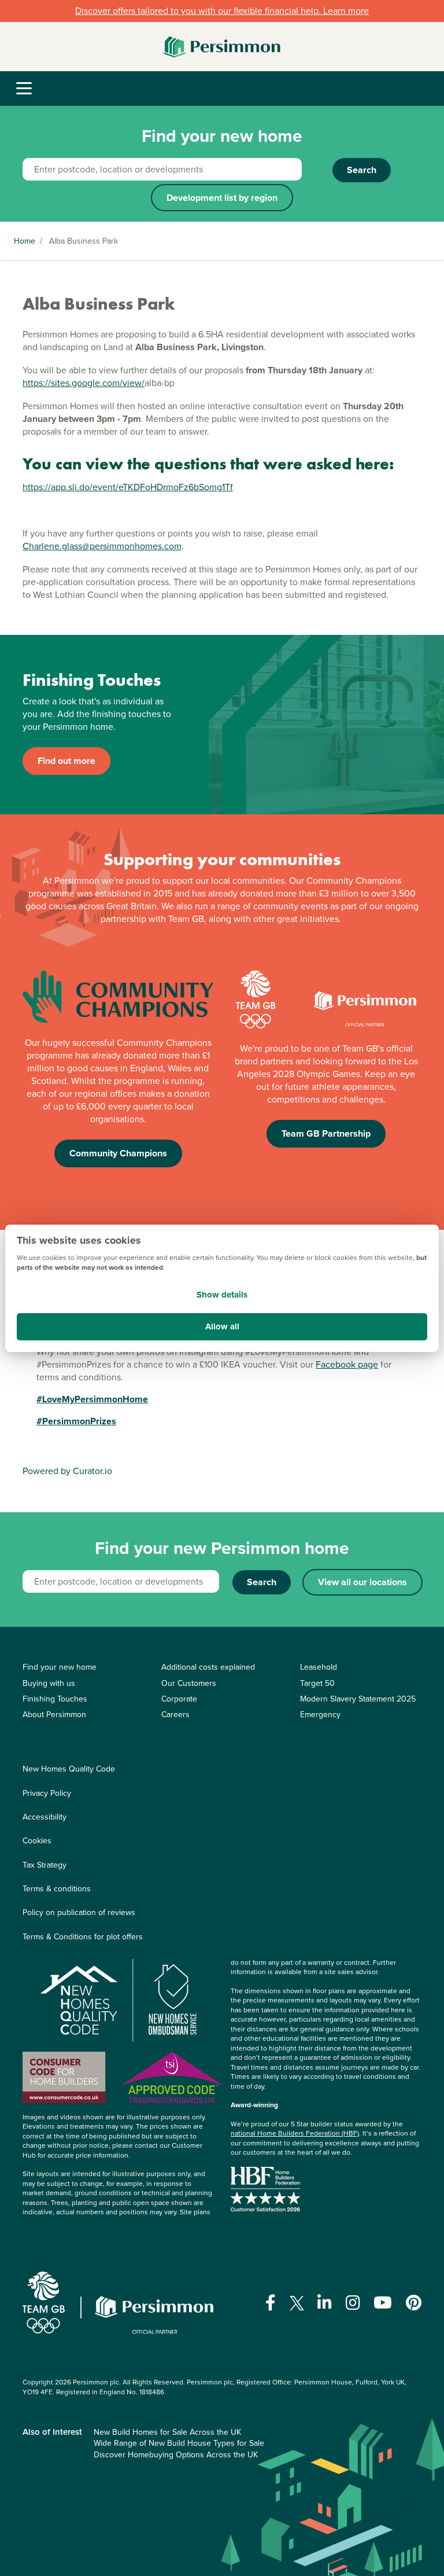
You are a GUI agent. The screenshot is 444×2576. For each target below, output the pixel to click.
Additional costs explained (208, 1667)
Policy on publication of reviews (79, 1912)
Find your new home (60, 1667)
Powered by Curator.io (67, 1471)
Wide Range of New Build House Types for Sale (179, 2443)
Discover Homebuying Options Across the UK (176, 2455)
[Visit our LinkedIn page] (325, 2303)
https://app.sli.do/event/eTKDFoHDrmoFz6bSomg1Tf (128, 487)
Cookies (37, 1841)
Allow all (222, 1326)
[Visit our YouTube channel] (383, 2303)
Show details (222, 1295)
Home (25, 241)
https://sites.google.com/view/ (84, 383)
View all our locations (362, 1582)
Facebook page (347, 1364)
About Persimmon (54, 1715)
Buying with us (49, 1683)
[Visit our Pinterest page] (414, 2303)
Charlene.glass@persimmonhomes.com (102, 546)
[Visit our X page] (297, 2303)
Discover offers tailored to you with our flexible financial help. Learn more (222, 11)
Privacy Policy (47, 1793)
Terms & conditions (57, 1889)
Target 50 (317, 1683)
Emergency (320, 1715)
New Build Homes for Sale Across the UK (167, 2432)
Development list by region (222, 198)
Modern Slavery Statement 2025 (358, 1699)
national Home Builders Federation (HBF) (295, 2133)
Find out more (66, 761)
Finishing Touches (55, 1699)
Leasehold (319, 1667)
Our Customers (189, 1683)
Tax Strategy (45, 1865)
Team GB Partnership (326, 1133)
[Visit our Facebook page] (271, 2303)
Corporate (179, 1699)
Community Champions (118, 1153)
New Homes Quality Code (69, 1769)
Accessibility (45, 1817)
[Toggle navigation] (24, 89)
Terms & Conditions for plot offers (83, 1937)
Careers (175, 1715)
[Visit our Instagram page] (353, 2303)
